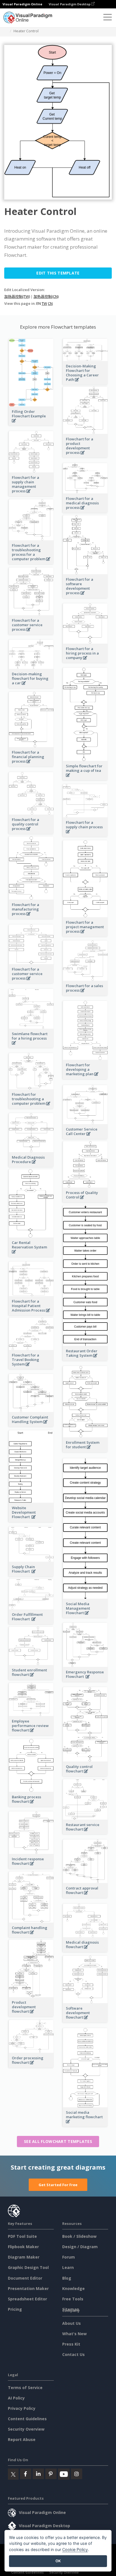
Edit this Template (58, 273)
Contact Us (73, 2354)
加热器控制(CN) (46, 296)
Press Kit (71, 2344)
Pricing (15, 2309)
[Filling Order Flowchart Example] (31, 424)
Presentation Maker (28, 2288)
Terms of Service (25, 2388)
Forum (69, 2257)
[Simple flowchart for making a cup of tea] (85, 778)
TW (44, 303)
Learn (68, 2267)
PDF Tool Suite (22, 2236)
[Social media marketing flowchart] (85, 2125)
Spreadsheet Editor (27, 2299)
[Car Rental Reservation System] (31, 1255)
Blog (67, 2278)
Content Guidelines (27, 2419)
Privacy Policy (22, 2408)
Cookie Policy (75, 2549)
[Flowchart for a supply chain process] (85, 835)
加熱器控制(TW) (17, 296)
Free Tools (73, 2299)
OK (58, 2561)
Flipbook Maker (23, 2247)
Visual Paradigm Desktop (70, 4)
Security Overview (26, 2429)
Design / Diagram (80, 2247)
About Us (72, 2323)
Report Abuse (22, 2439)
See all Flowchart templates (58, 2141)
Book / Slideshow (79, 2236)
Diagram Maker (24, 2257)
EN (39, 303)
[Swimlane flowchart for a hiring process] (31, 1046)
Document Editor (25, 2278)
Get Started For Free (58, 2185)
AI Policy (16, 2398)
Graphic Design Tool (28, 2267)
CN (50, 303)
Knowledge (73, 2288)
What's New (74, 2334)
